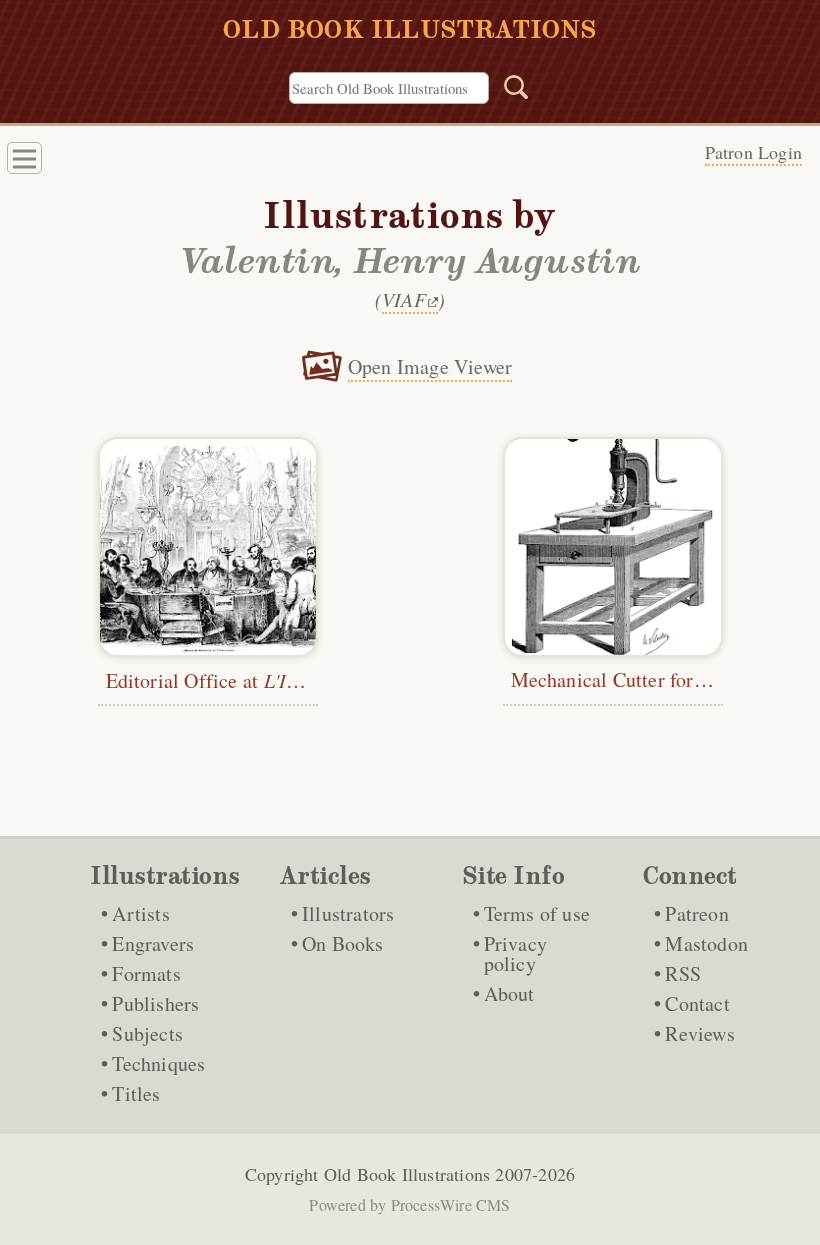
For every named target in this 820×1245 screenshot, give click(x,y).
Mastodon (706, 943)
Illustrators (348, 913)
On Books (343, 943)
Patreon (696, 913)
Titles (136, 1093)
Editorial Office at (240, 680)
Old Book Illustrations (407, 1174)
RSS (683, 973)
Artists (140, 913)
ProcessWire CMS (451, 1204)
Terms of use (537, 913)
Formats (146, 973)
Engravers (153, 943)
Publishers (155, 1003)
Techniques (158, 1063)
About (509, 993)
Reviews (699, 1033)
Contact (697, 1003)
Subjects (147, 1033)
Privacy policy (515, 953)
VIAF (404, 299)
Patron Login (753, 152)
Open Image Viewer (430, 366)
